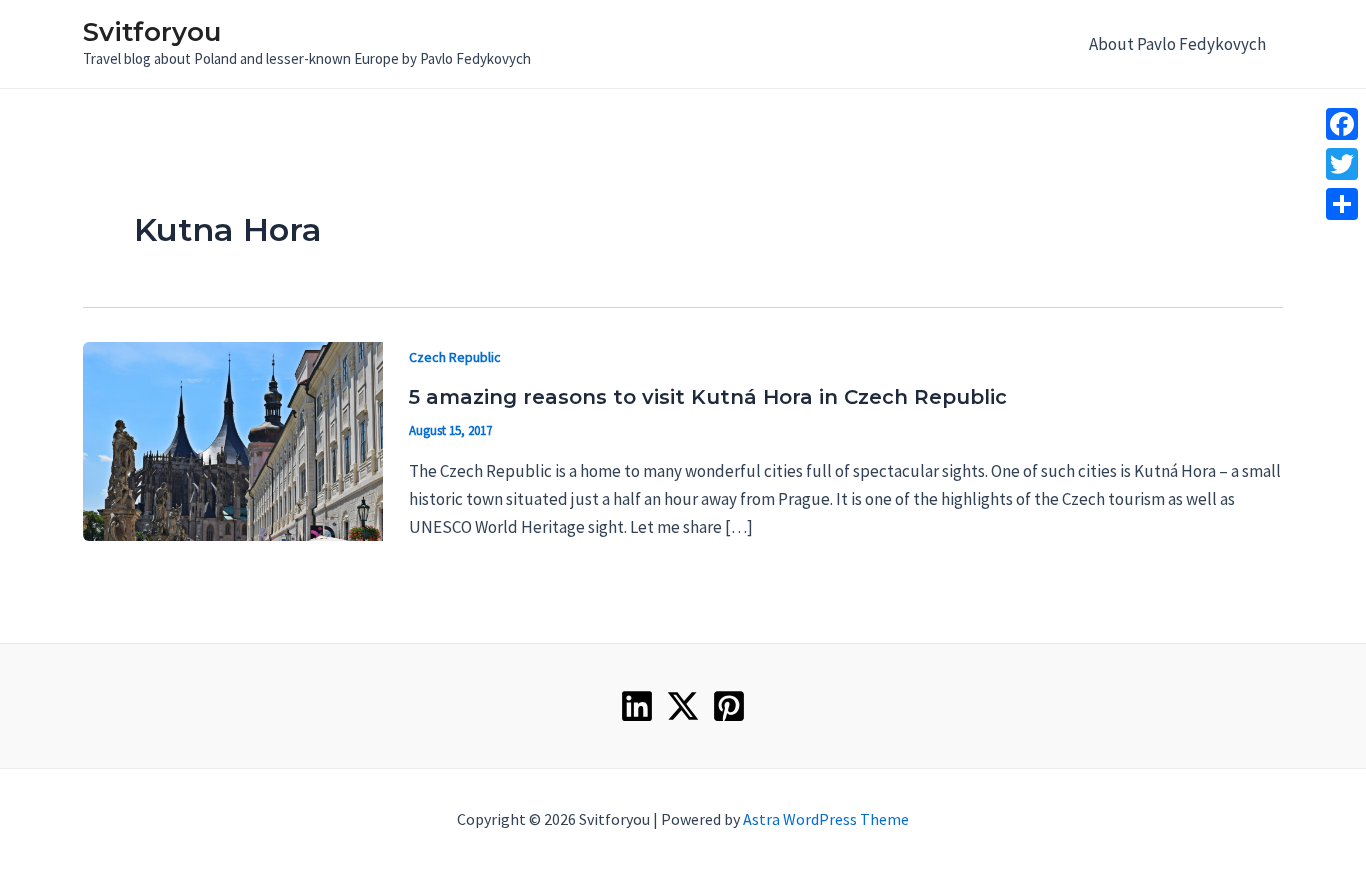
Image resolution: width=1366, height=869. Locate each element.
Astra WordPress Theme (826, 819)
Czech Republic (455, 357)
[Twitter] (683, 706)
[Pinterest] (729, 706)
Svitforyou (152, 32)
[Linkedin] (637, 706)
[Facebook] (1342, 124)
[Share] (1342, 204)
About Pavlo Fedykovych (1177, 44)
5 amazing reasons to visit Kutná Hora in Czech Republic (708, 397)
